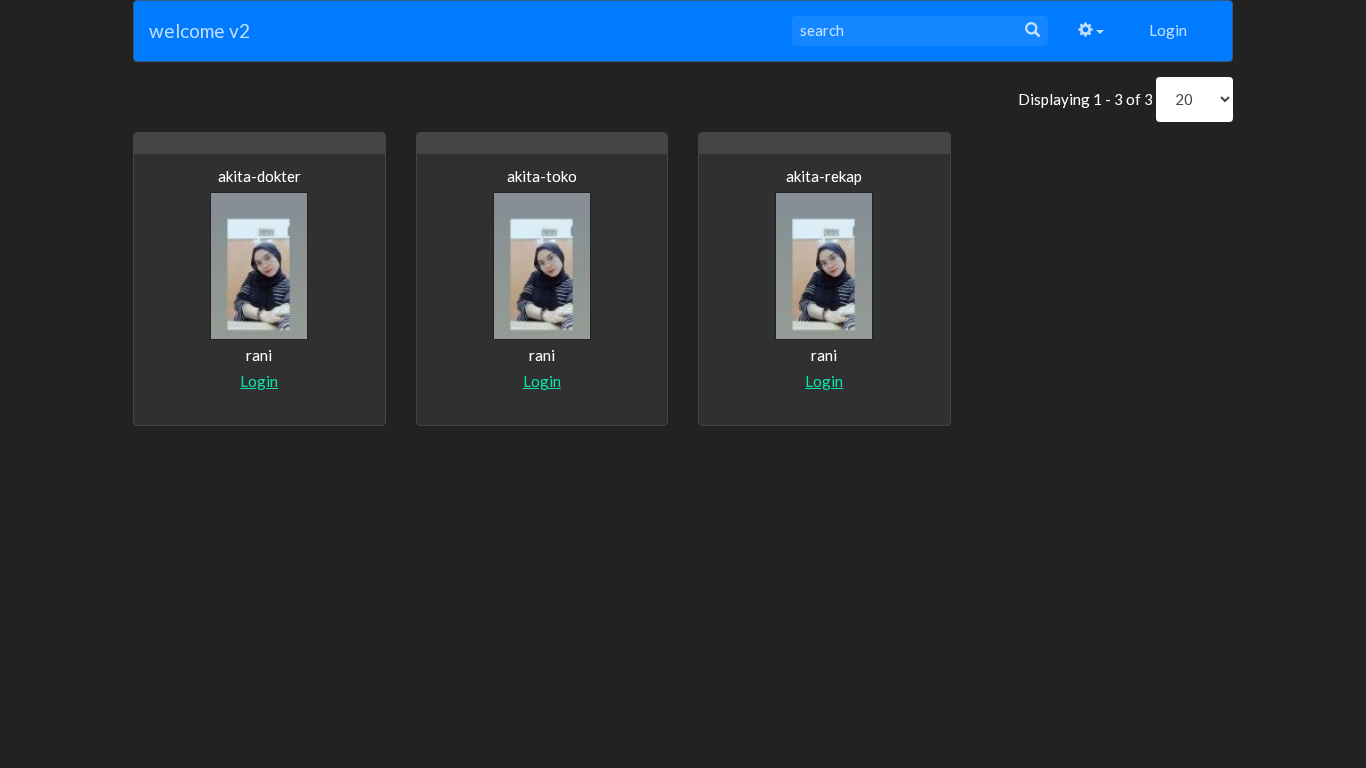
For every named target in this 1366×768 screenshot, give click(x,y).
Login (1168, 30)
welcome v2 (199, 30)
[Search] (1032, 30)
